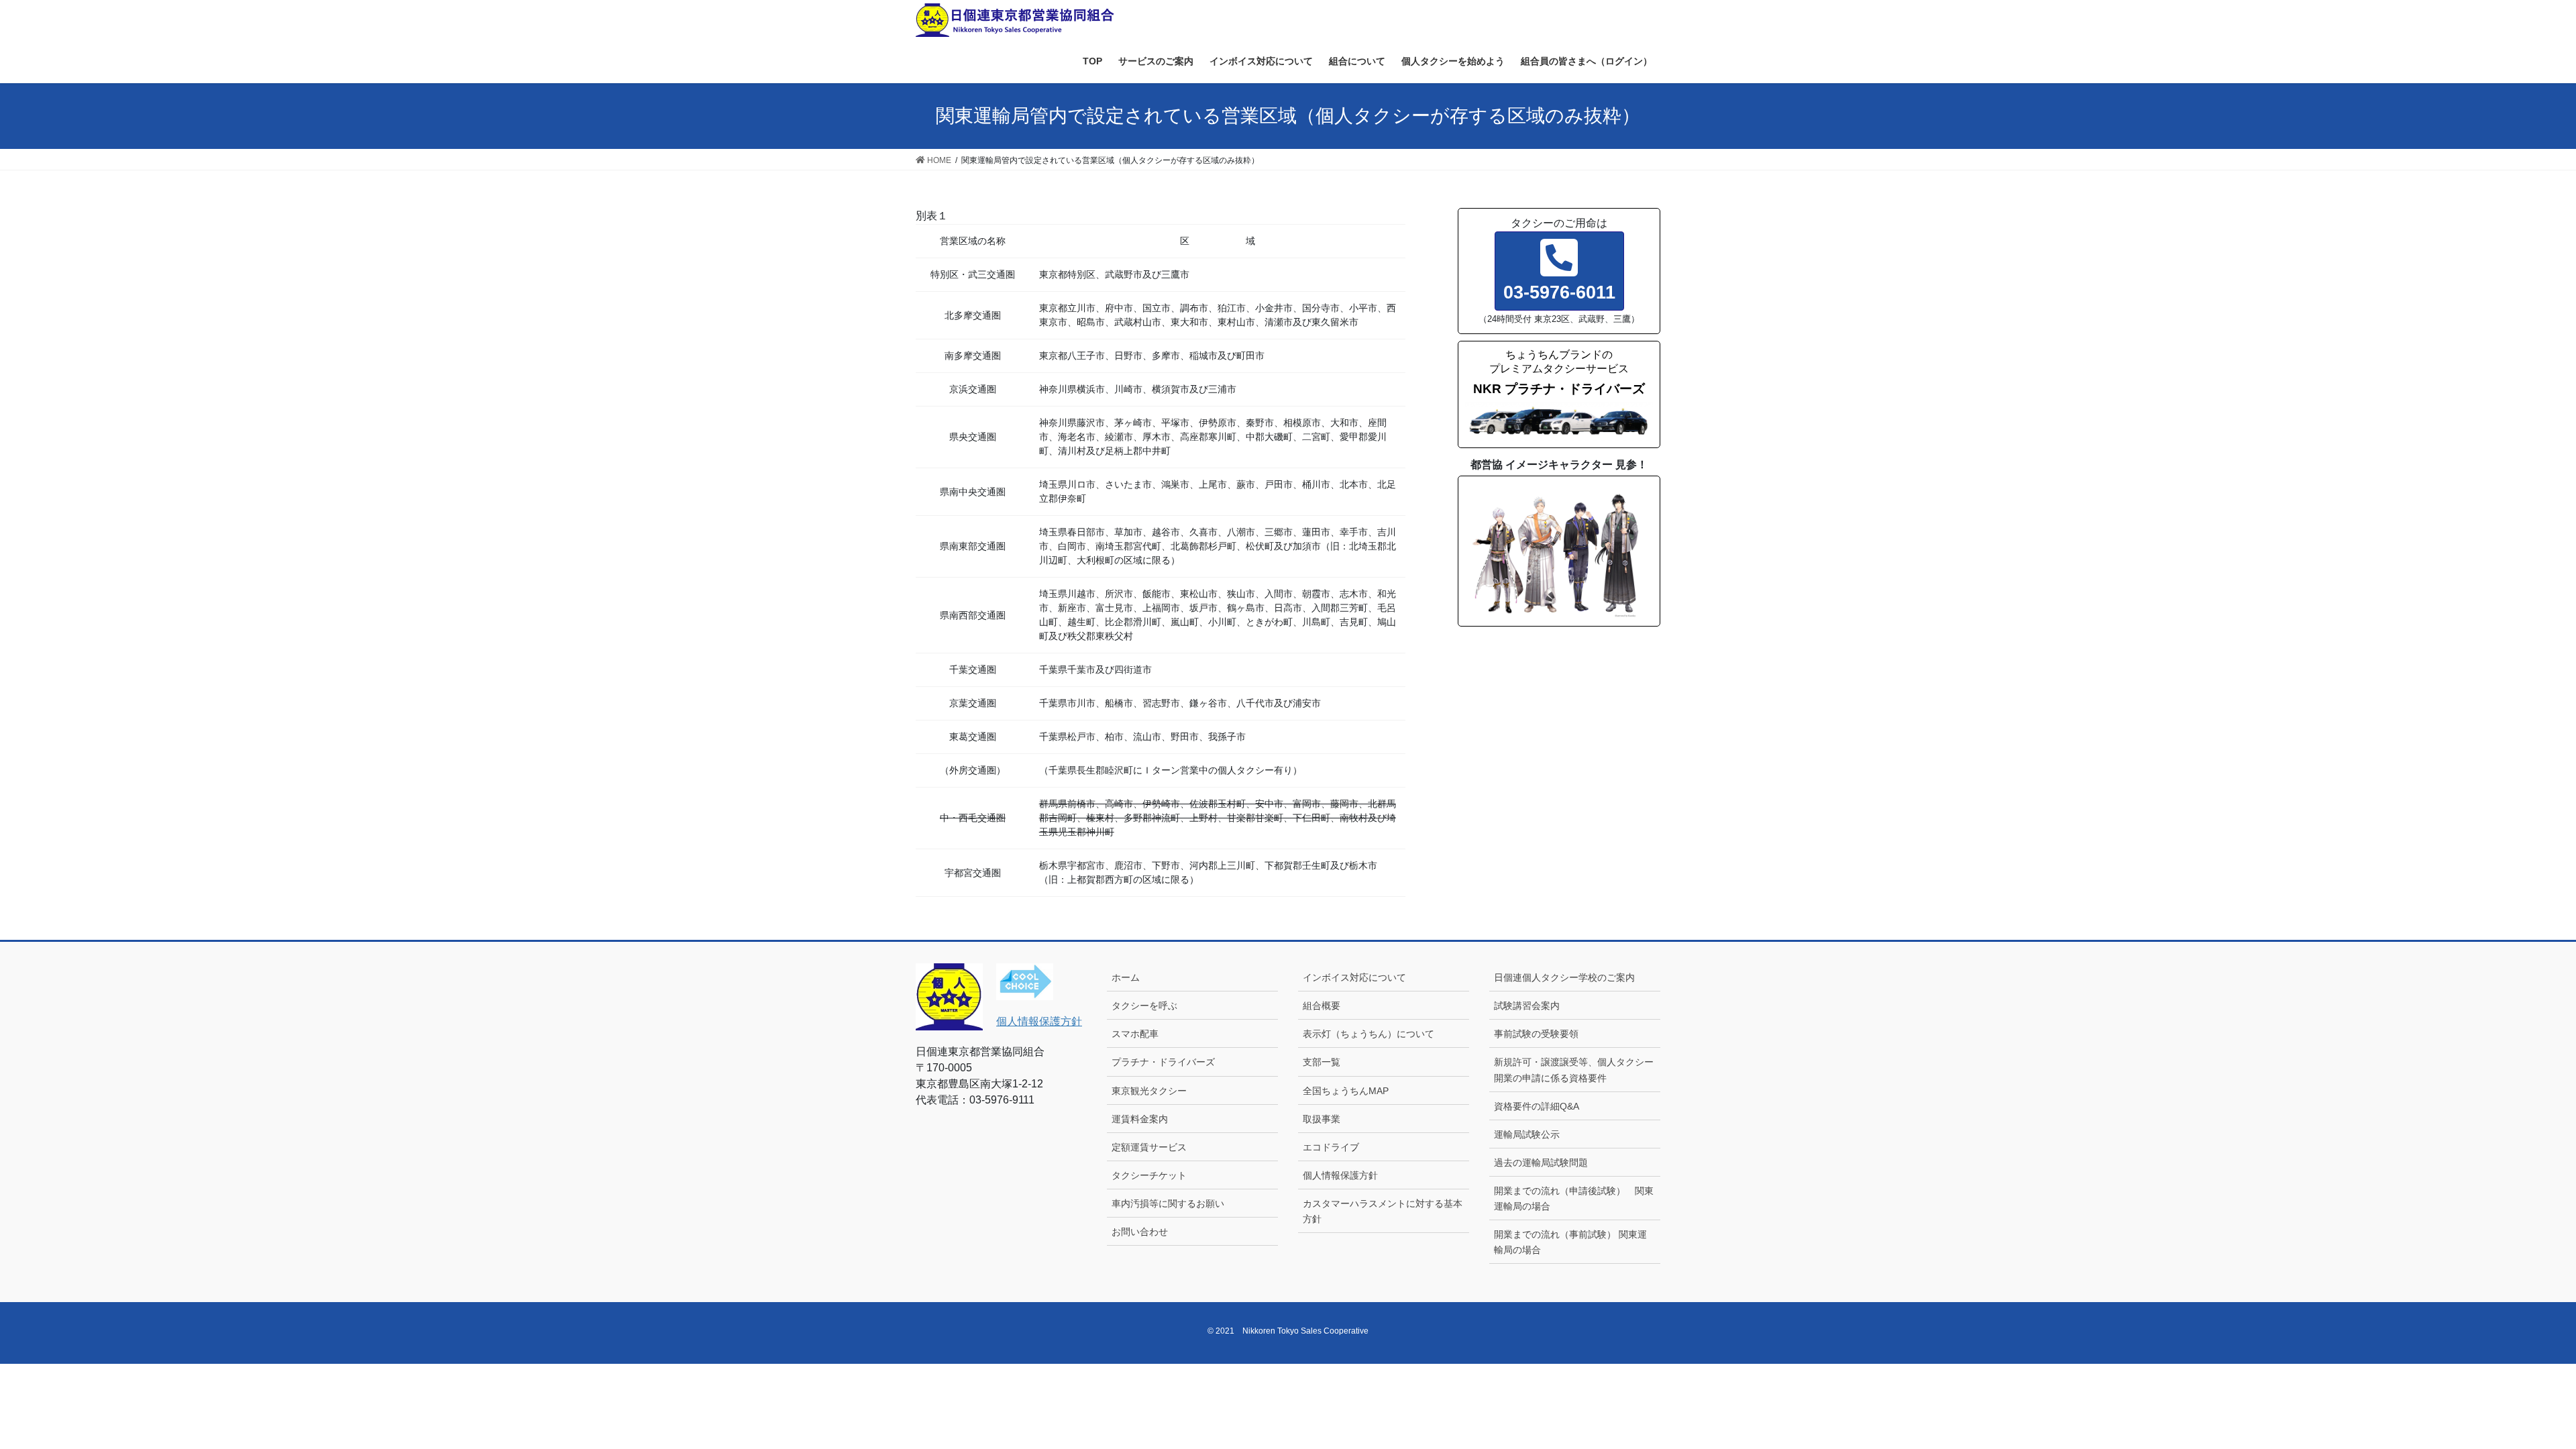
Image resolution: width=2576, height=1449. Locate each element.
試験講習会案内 (1527, 1006)
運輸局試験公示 (1527, 1134)
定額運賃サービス (1149, 1147)
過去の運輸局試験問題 (1541, 1163)
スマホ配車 (1135, 1034)
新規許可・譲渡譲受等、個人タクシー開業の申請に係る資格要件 (1574, 1070)
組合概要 (1322, 1006)
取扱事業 (1322, 1119)
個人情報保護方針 (1039, 1021)
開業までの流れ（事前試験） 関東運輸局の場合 (1570, 1242)
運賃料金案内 (1140, 1119)
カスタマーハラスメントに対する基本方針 (1383, 1211)
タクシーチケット (1149, 1175)
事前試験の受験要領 (1536, 1034)
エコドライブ (1331, 1147)
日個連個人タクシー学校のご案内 (1569, 977)
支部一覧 (1322, 1062)
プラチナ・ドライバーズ (1163, 1062)
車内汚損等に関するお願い (1168, 1203)
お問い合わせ (1140, 1232)
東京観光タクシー (1149, 1091)
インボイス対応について (1354, 977)
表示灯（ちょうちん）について (1368, 1034)
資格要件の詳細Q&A (1537, 1106)
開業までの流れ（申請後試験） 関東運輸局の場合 (1574, 1198)
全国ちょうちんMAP (1346, 1091)
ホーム (1126, 977)
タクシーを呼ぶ (1144, 1006)
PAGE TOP (2509, 1394)
